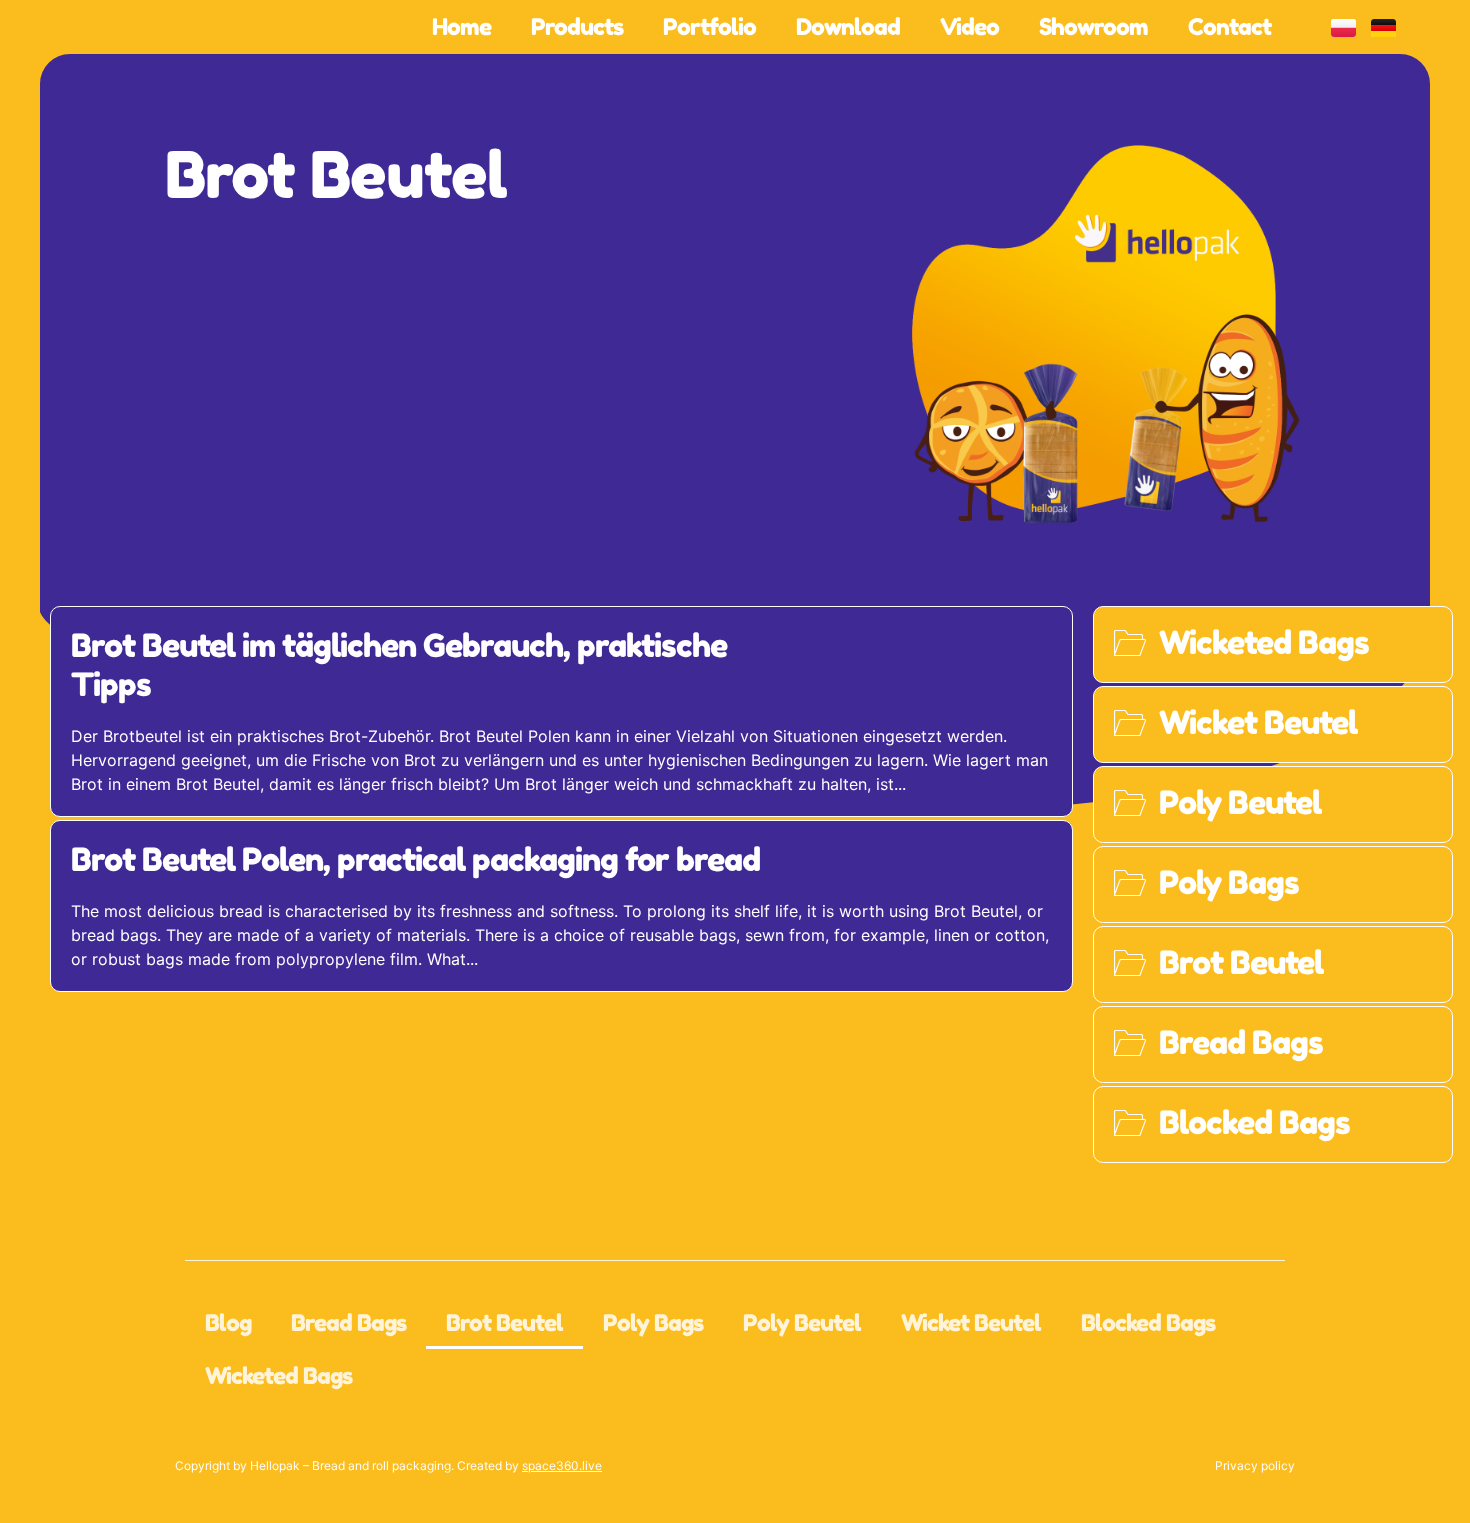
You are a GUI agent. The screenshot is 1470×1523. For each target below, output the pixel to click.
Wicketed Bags (278, 1375)
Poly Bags (653, 1322)
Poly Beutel (802, 1322)
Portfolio (709, 26)
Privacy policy (1255, 1465)
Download (848, 26)
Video (969, 26)
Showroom (1093, 26)
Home (461, 26)
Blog (228, 1322)
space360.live (562, 1465)
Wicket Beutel (971, 1322)
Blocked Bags (1148, 1322)
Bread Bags (348, 1322)
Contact (1229, 26)
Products (577, 26)
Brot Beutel (336, 174)
